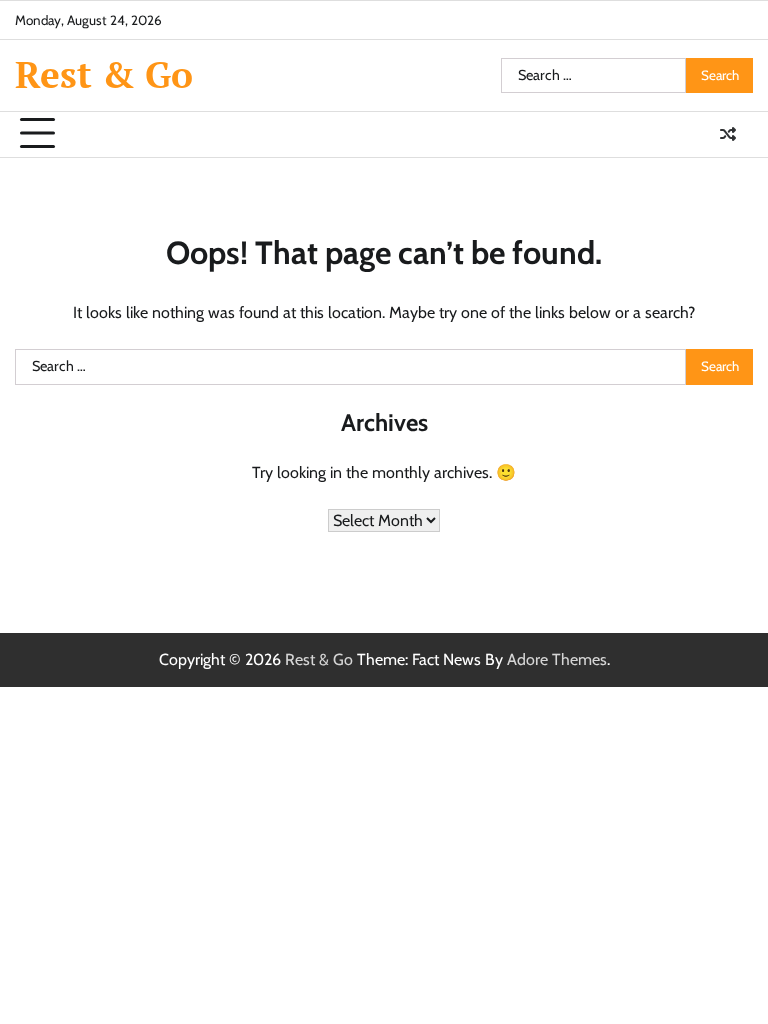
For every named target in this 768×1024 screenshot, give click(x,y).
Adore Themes (557, 659)
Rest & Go (104, 74)
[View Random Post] (728, 134)
